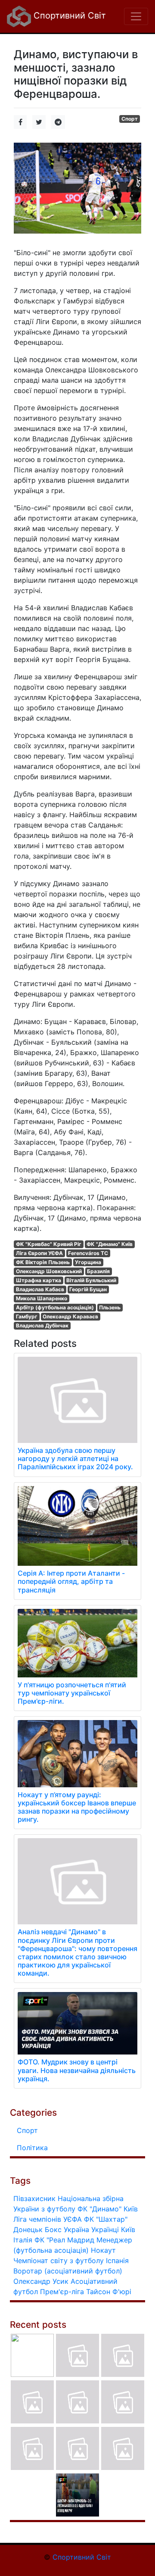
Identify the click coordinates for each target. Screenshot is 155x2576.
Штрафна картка (39, 1280)
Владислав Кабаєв (40, 1289)
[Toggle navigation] (136, 16)
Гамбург (27, 1316)
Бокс (53, 2229)
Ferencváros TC (88, 1253)
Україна (76, 2229)
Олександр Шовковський (49, 1271)
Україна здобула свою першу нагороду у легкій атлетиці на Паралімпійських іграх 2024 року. (75, 1458)
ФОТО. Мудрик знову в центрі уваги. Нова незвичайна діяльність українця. (77, 2070)
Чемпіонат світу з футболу (59, 2261)
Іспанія (117, 2261)
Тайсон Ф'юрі (109, 2292)
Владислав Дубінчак (42, 1325)
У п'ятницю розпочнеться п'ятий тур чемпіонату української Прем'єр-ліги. (72, 1693)
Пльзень (110, 1307)
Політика (32, 2148)
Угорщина (88, 1262)
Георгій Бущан (88, 1289)
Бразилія (98, 1271)
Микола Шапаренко (42, 1298)
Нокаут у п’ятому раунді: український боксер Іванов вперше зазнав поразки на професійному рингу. (77, 1807)
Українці (105, 2229)
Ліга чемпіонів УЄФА (48, 2219)
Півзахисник (34, 2198)
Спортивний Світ (68, 16)
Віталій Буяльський (91, 1280)
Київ (128, 2229)
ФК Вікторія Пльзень (43, 1262)
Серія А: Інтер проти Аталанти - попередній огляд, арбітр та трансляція (71, 1581)
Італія (23, 2240)
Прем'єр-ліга (62, 2292)
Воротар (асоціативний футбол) (68, 2271)
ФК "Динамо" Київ (110, 1244)
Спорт (130, 119)
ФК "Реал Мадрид (64, 2240)
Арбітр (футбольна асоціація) (55, 1307)
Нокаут (103, 2250)
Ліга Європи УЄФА (39, 1253)
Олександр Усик (41, 2281)
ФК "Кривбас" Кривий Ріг (49, 1244)
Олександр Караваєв (70, 1316)
